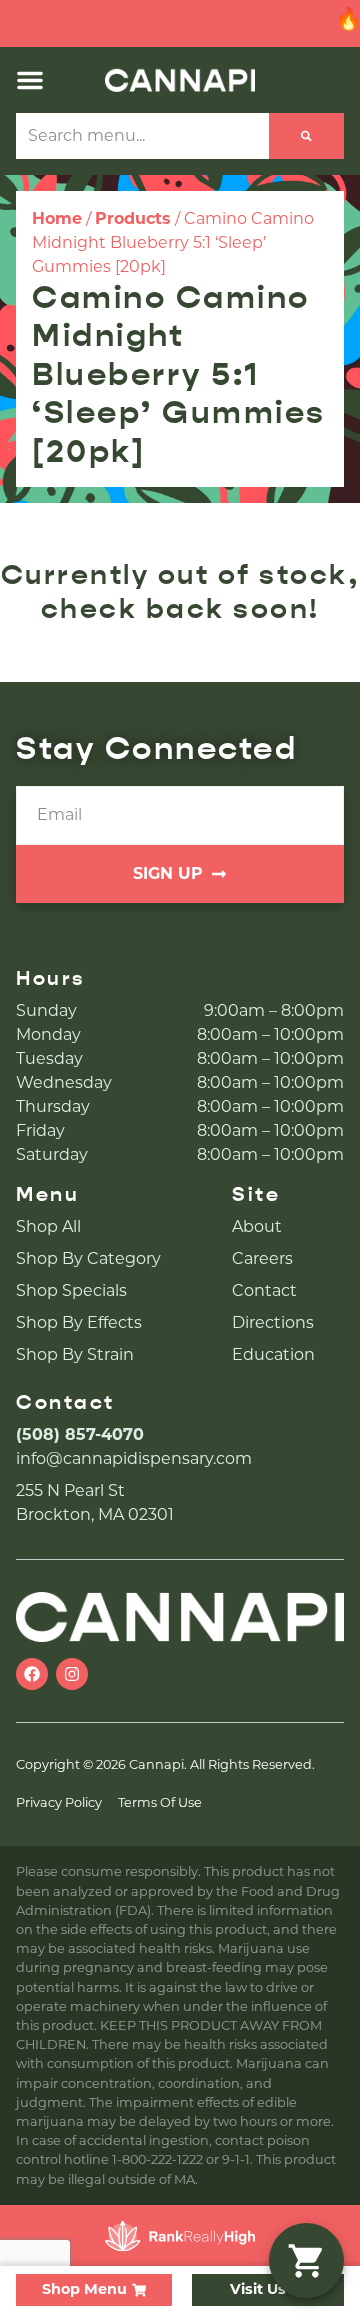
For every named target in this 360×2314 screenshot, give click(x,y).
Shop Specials (71, 1290)
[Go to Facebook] (32, 1674)
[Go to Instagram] (72, 1674)
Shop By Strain (75, 1354)
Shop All (48, 1226)
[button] (30, 80)
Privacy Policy (59, 1802)
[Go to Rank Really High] (180, 2236)
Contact (264, 1290)
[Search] (306, 136)
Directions (273, 1322)
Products (133, 218)
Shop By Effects (79, 1322)
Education (273, 1354)
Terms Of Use (160, 1802)
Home (57, 218)
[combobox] (142, 136)
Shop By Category (88, 1258)
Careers (262, 1258)
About (257, 1226)
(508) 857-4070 (80, 1434)
